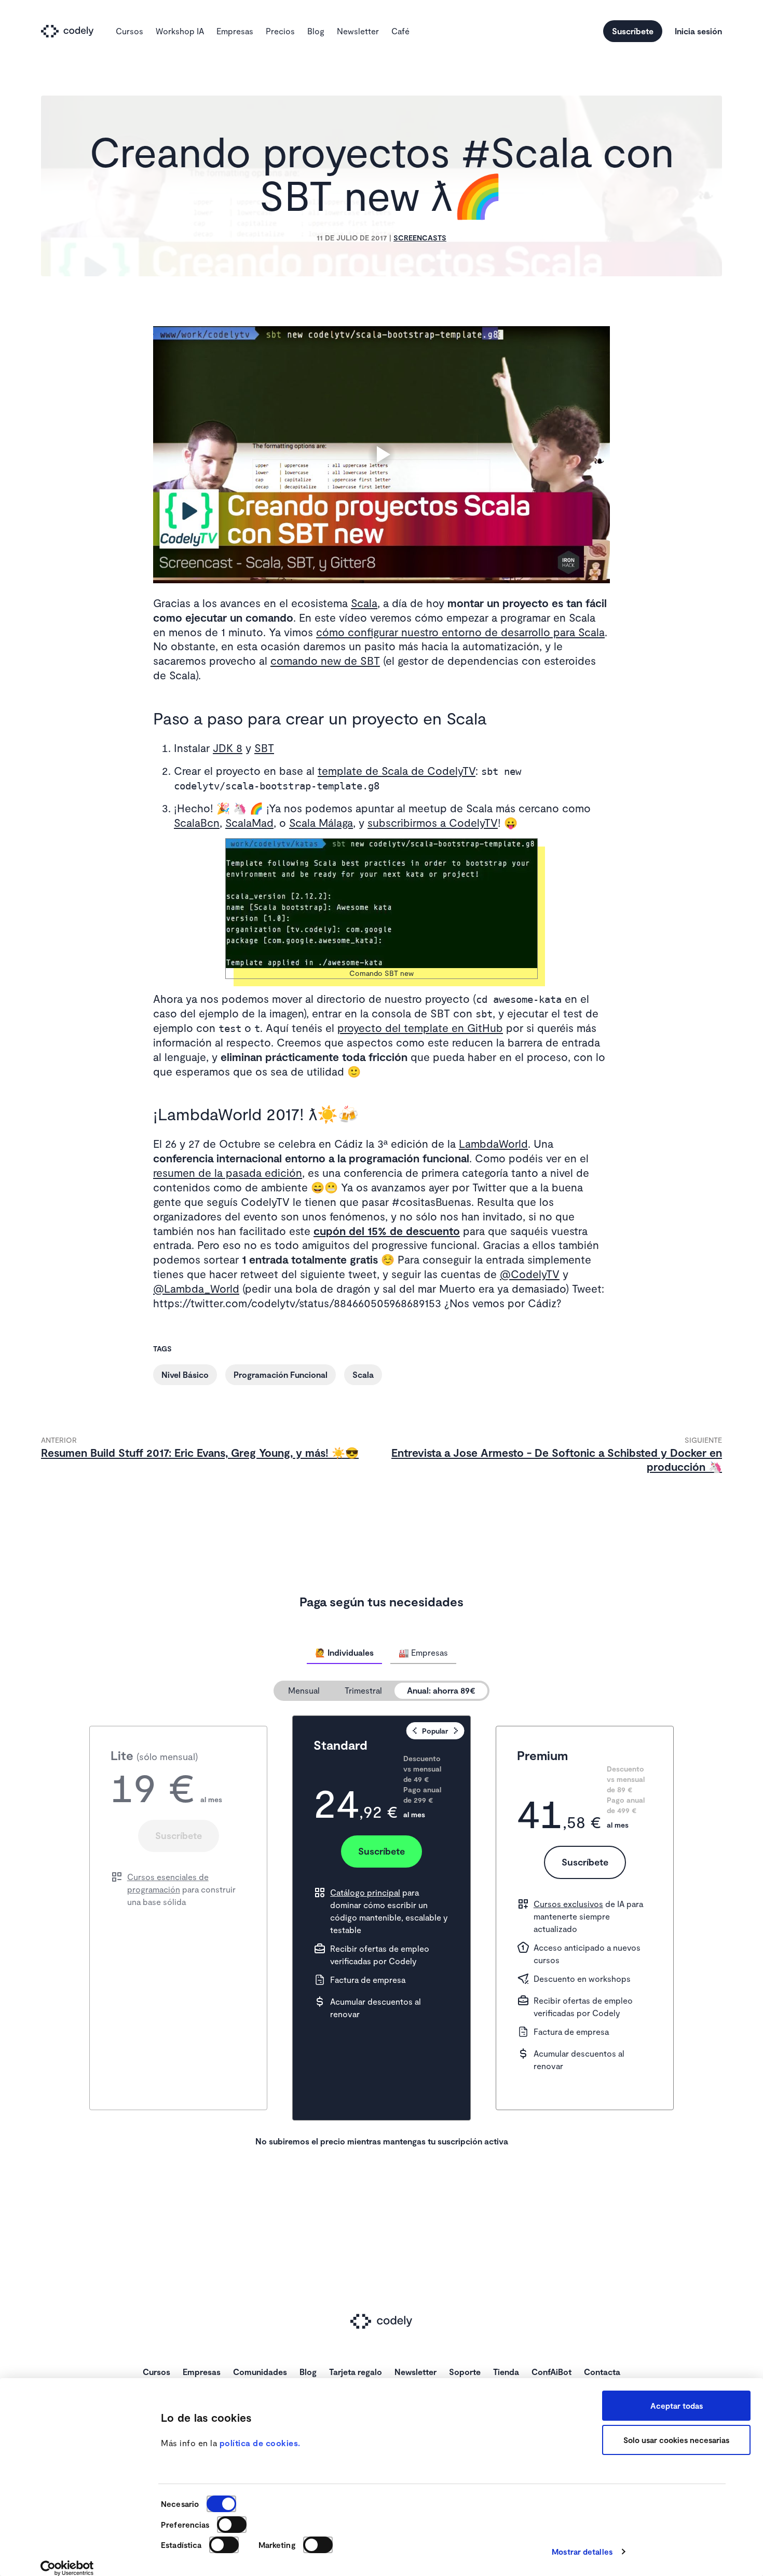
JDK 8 (228, 748)
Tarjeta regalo (356, 2372)
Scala (364, 603)
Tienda (506, 2372)
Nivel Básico (185, 1374)
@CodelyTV (530, 1274)
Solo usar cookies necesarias (676, 2440)
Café (400, 31)
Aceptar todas (677, 2406)
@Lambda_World (196, 1288)
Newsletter (358, 31)
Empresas (235, 31)
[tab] (344, 1653)
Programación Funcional (281, 1374)
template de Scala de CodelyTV (397, 770)
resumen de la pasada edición (228, 1172)
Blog (316, 31)
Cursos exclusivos (568, 1904)
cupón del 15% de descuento (387, 1231)
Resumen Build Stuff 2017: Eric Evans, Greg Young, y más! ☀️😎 (200, 1452)
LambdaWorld (493, 1143)
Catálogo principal (365, 1892)
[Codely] (72, 31)
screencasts (420, 238)
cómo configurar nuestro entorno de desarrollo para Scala (460, 632)
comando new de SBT (325, 660)
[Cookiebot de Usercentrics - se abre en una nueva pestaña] (67, 2568)
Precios (280, 31)
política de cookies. (260, 2443)
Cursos (130, 31)
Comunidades (260, 2372)
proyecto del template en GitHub (420, 1028)
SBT (264, 748)
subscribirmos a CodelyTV (433, 822)
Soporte (465, 2372)
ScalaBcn (197, 822)
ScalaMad (249, 822)
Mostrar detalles (582, 2552)
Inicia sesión (698, 31)
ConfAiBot (551, 2372)
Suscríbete (633, 31)
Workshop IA (180, 31)
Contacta (602, 2372)
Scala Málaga (321, 822)
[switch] (232, 2525)
